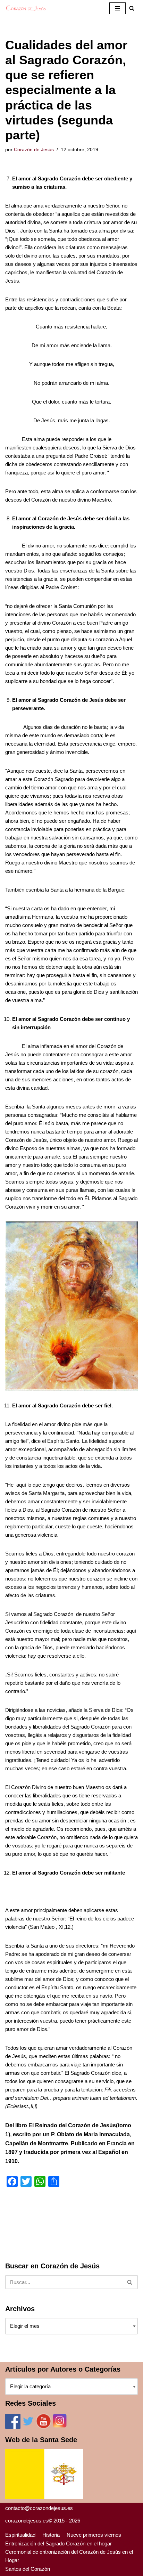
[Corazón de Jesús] (26, 8)
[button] (132, 8)
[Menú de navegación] (117, 8)
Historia (51, 2535)
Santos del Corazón (28, 2569)
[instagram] (60, 2427)
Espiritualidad (20, 2535)
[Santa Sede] (44, 2497)
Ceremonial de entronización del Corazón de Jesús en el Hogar (69, 2556)
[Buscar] (130, 2282)
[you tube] (44, 2427)
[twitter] (28, 2427)
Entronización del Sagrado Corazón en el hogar (58, 2544)
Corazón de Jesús (34, 150)
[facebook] (13, 2427)
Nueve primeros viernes (94, 2535)
